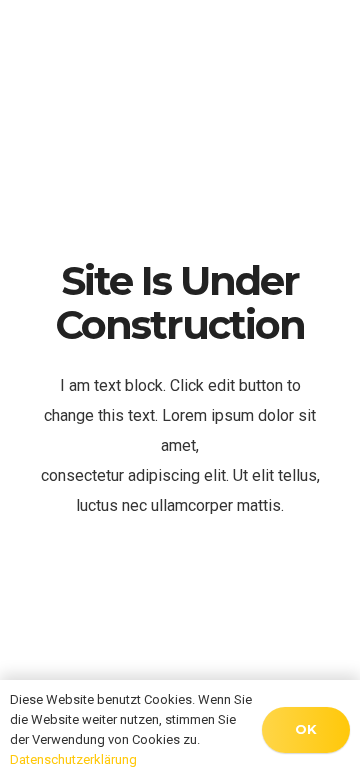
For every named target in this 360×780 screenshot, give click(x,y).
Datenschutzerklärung (73, 759)
